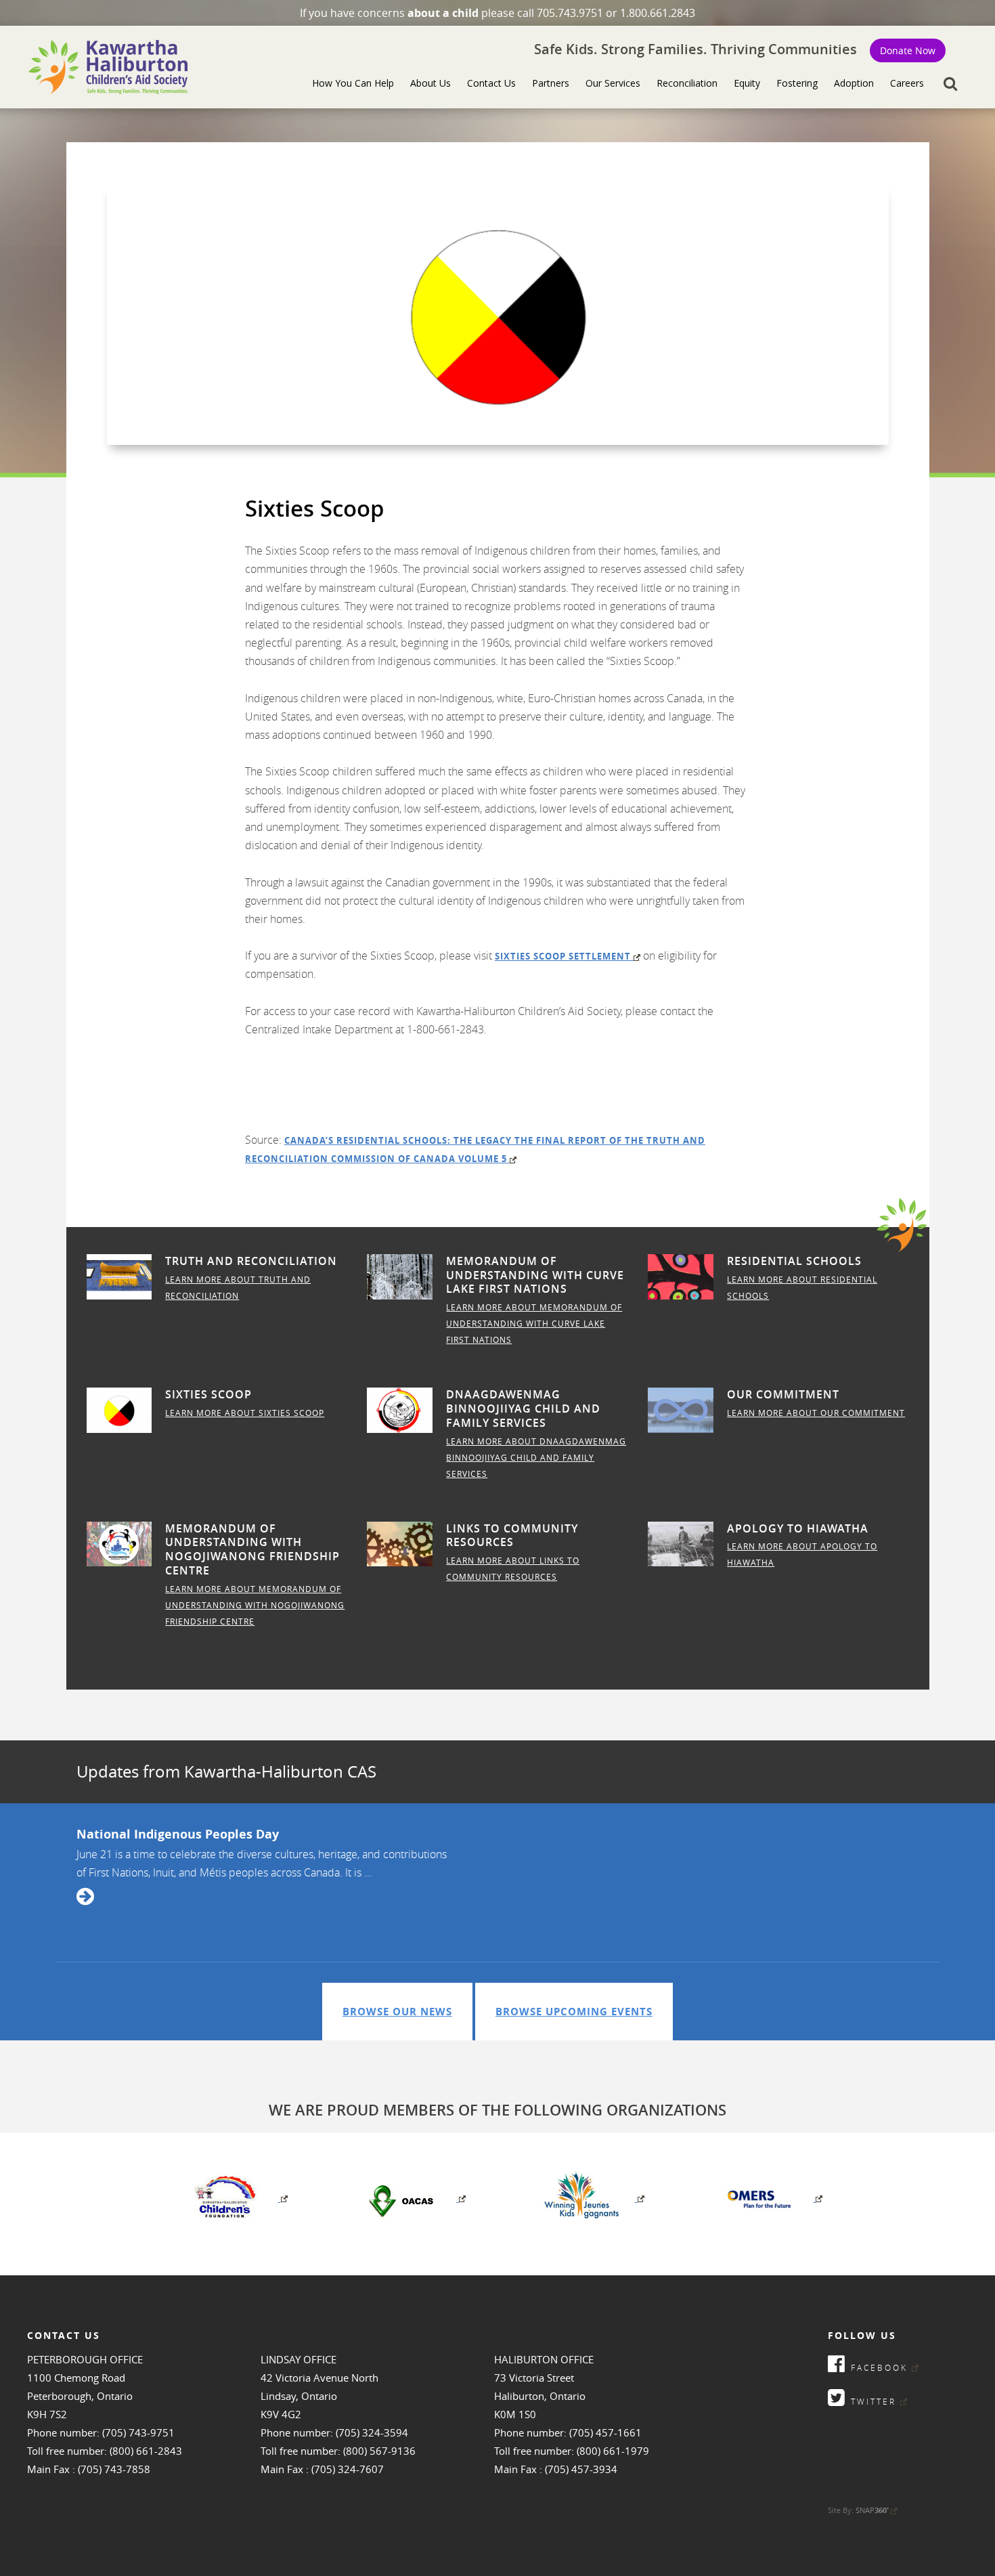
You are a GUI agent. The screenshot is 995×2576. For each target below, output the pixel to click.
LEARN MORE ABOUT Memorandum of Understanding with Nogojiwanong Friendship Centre (255, 1605)
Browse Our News (397, 2012)
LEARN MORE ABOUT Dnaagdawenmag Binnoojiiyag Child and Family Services (536, 1457)
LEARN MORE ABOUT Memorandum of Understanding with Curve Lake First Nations (534, 1323)
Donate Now (908, 50)
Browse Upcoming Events (574, 2012)
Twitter (871, 2401)
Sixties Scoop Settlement (563, 956)
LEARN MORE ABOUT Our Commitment (816, 1413)
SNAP (872, 2510)
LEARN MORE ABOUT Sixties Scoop (245, 1413)
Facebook (877, 2367)
